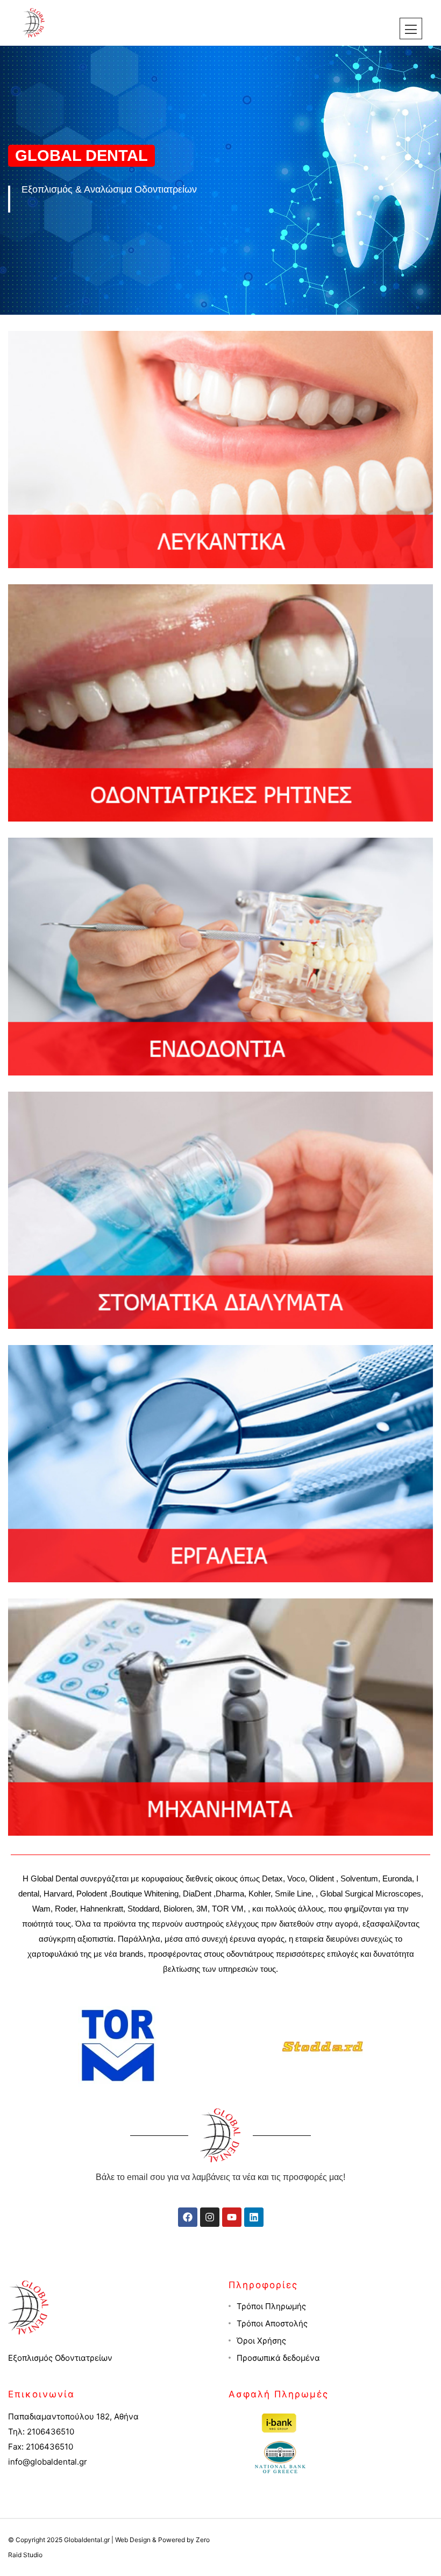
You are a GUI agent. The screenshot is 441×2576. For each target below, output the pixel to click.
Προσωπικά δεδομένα (278, 2358)
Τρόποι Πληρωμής (271, 2306)
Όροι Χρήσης (261, 2341)
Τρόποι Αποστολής (272, 2323)
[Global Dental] (34, 22)
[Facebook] (188, 2217)
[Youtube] (232, 2217)
